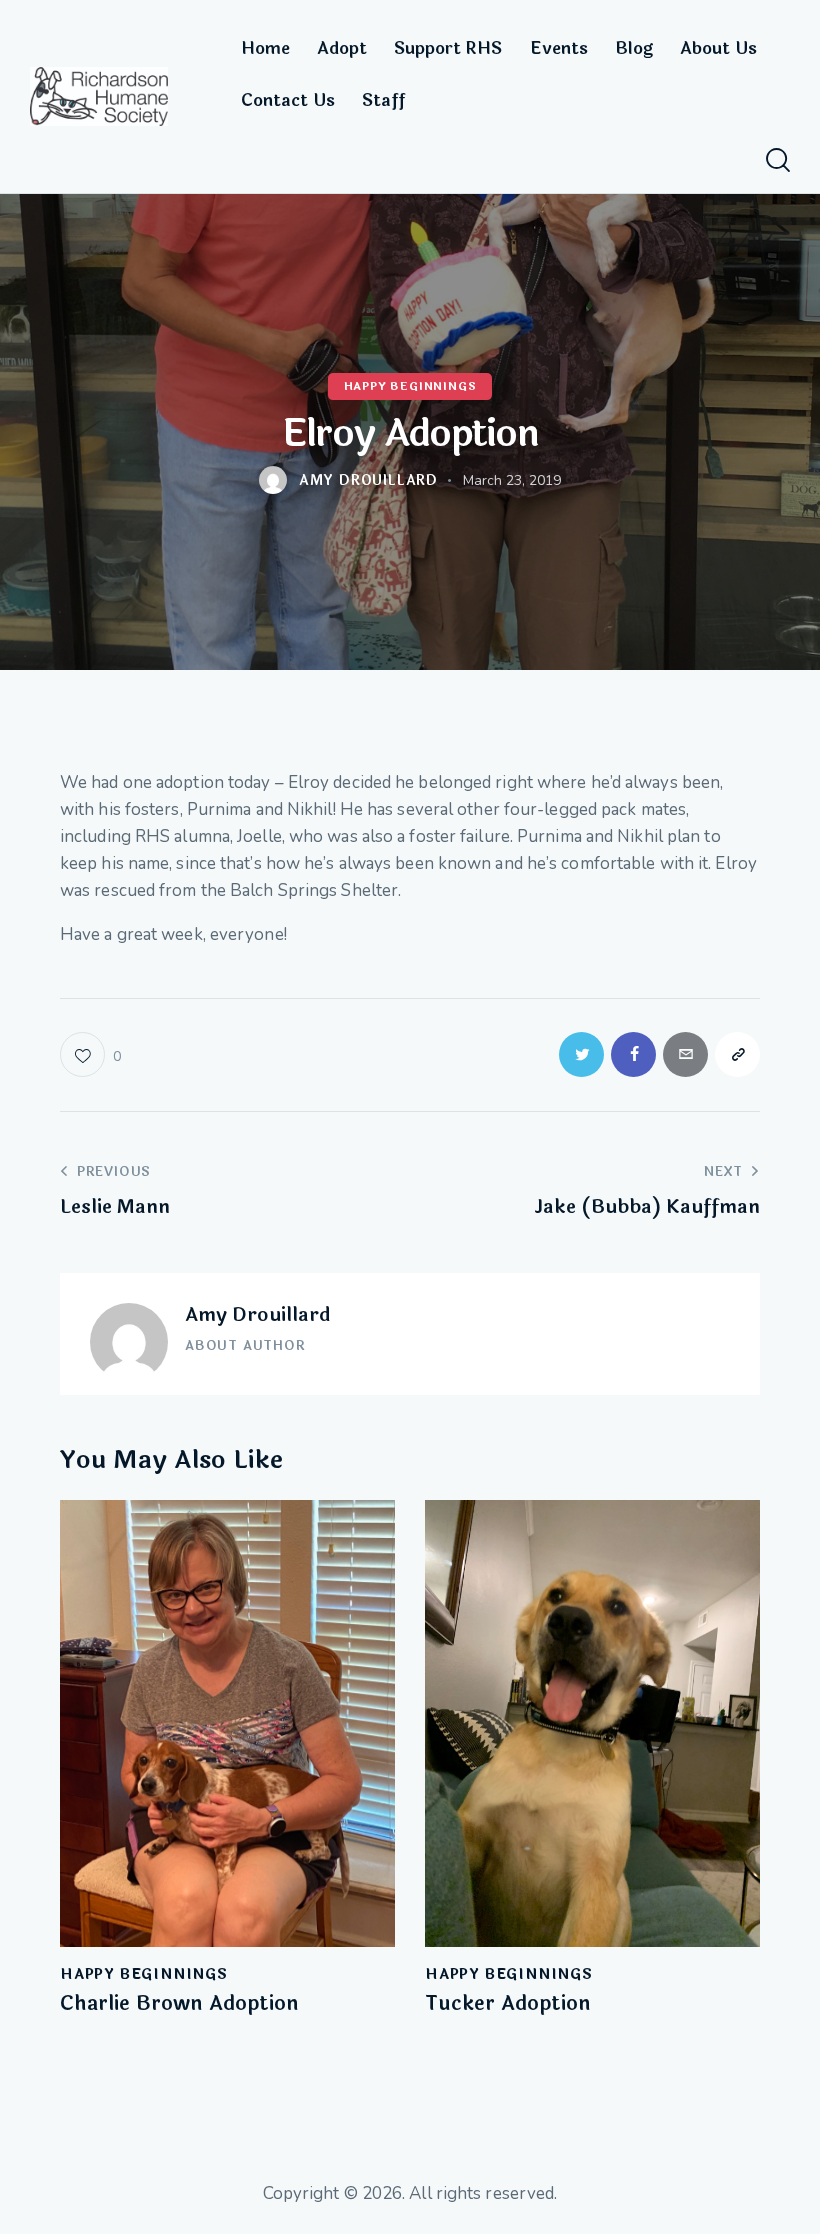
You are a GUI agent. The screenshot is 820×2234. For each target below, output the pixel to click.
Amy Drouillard (257, 1315)
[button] (90, 1054)
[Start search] (778, 160)
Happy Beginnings (410, 387)
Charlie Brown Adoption (179, 2004)
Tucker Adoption (508, 2004)
